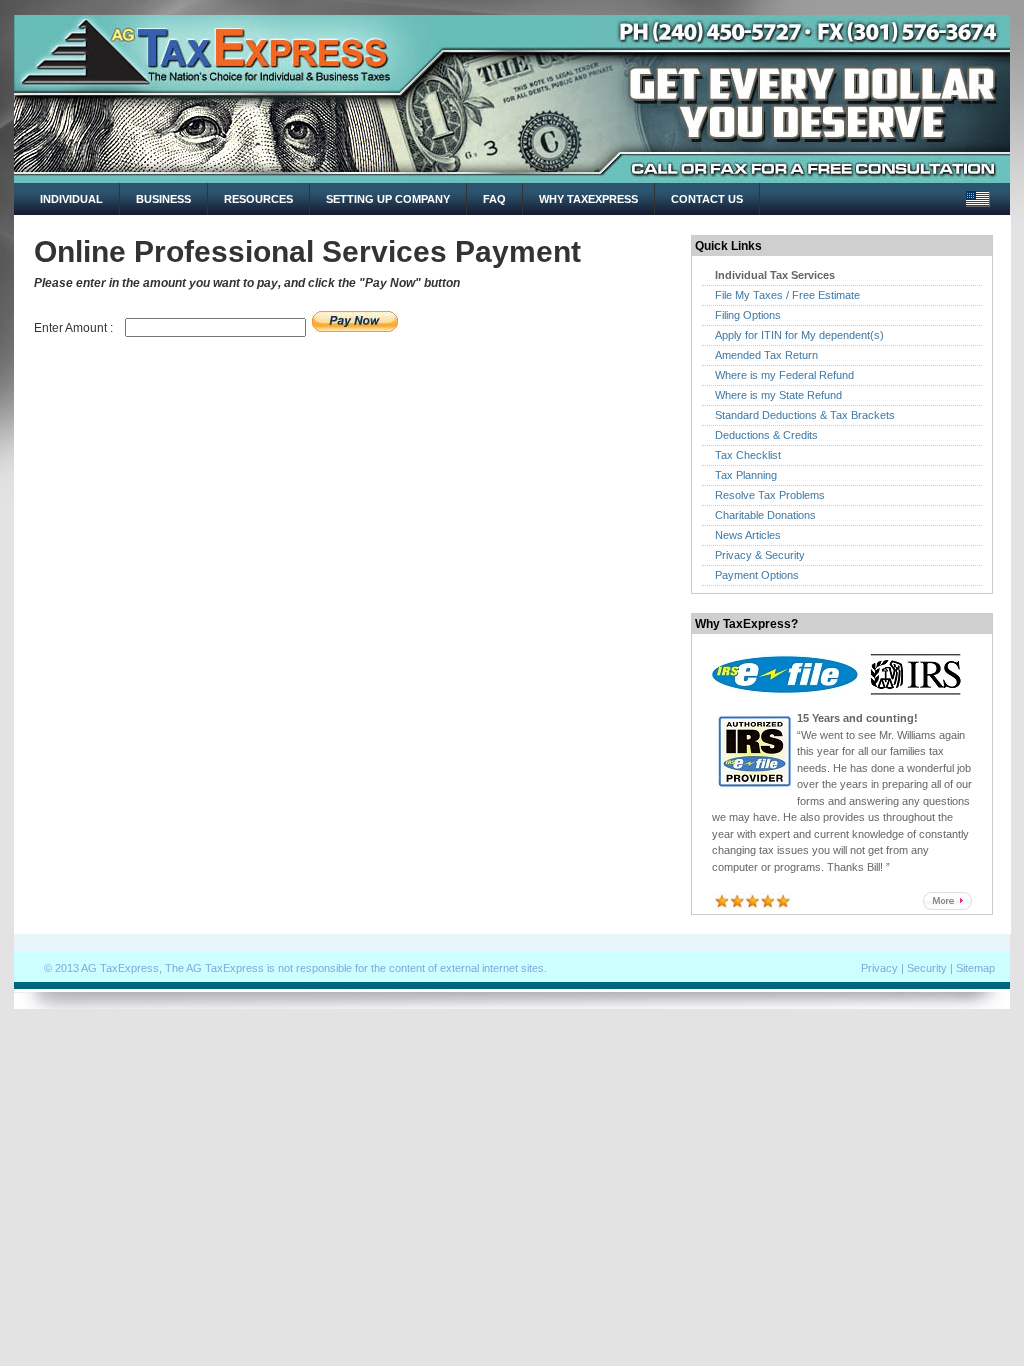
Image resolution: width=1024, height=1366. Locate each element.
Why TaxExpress (588, 199)
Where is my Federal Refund (784, 375)
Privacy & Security (760, 555)
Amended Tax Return (766, 355)
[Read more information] (947, 906)
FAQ (494, 199)
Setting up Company (388, 199)
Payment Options (757, 575)
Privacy (879, 968)
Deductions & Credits (766, 435)
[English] (978, 198)
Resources (258, 199)
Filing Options (748, 315)
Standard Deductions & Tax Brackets (805, 415)
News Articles (748, 535)
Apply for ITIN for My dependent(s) (799, 335)
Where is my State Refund (778, 395)
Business (163, 199)
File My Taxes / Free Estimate (787, 295)
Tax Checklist (748, 455)
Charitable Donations (765, 515)
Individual (71, 199)
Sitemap (975, 968)
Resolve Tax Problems (770, 495)
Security (927, 968)
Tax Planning (746, 475)
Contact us (707, 199)
